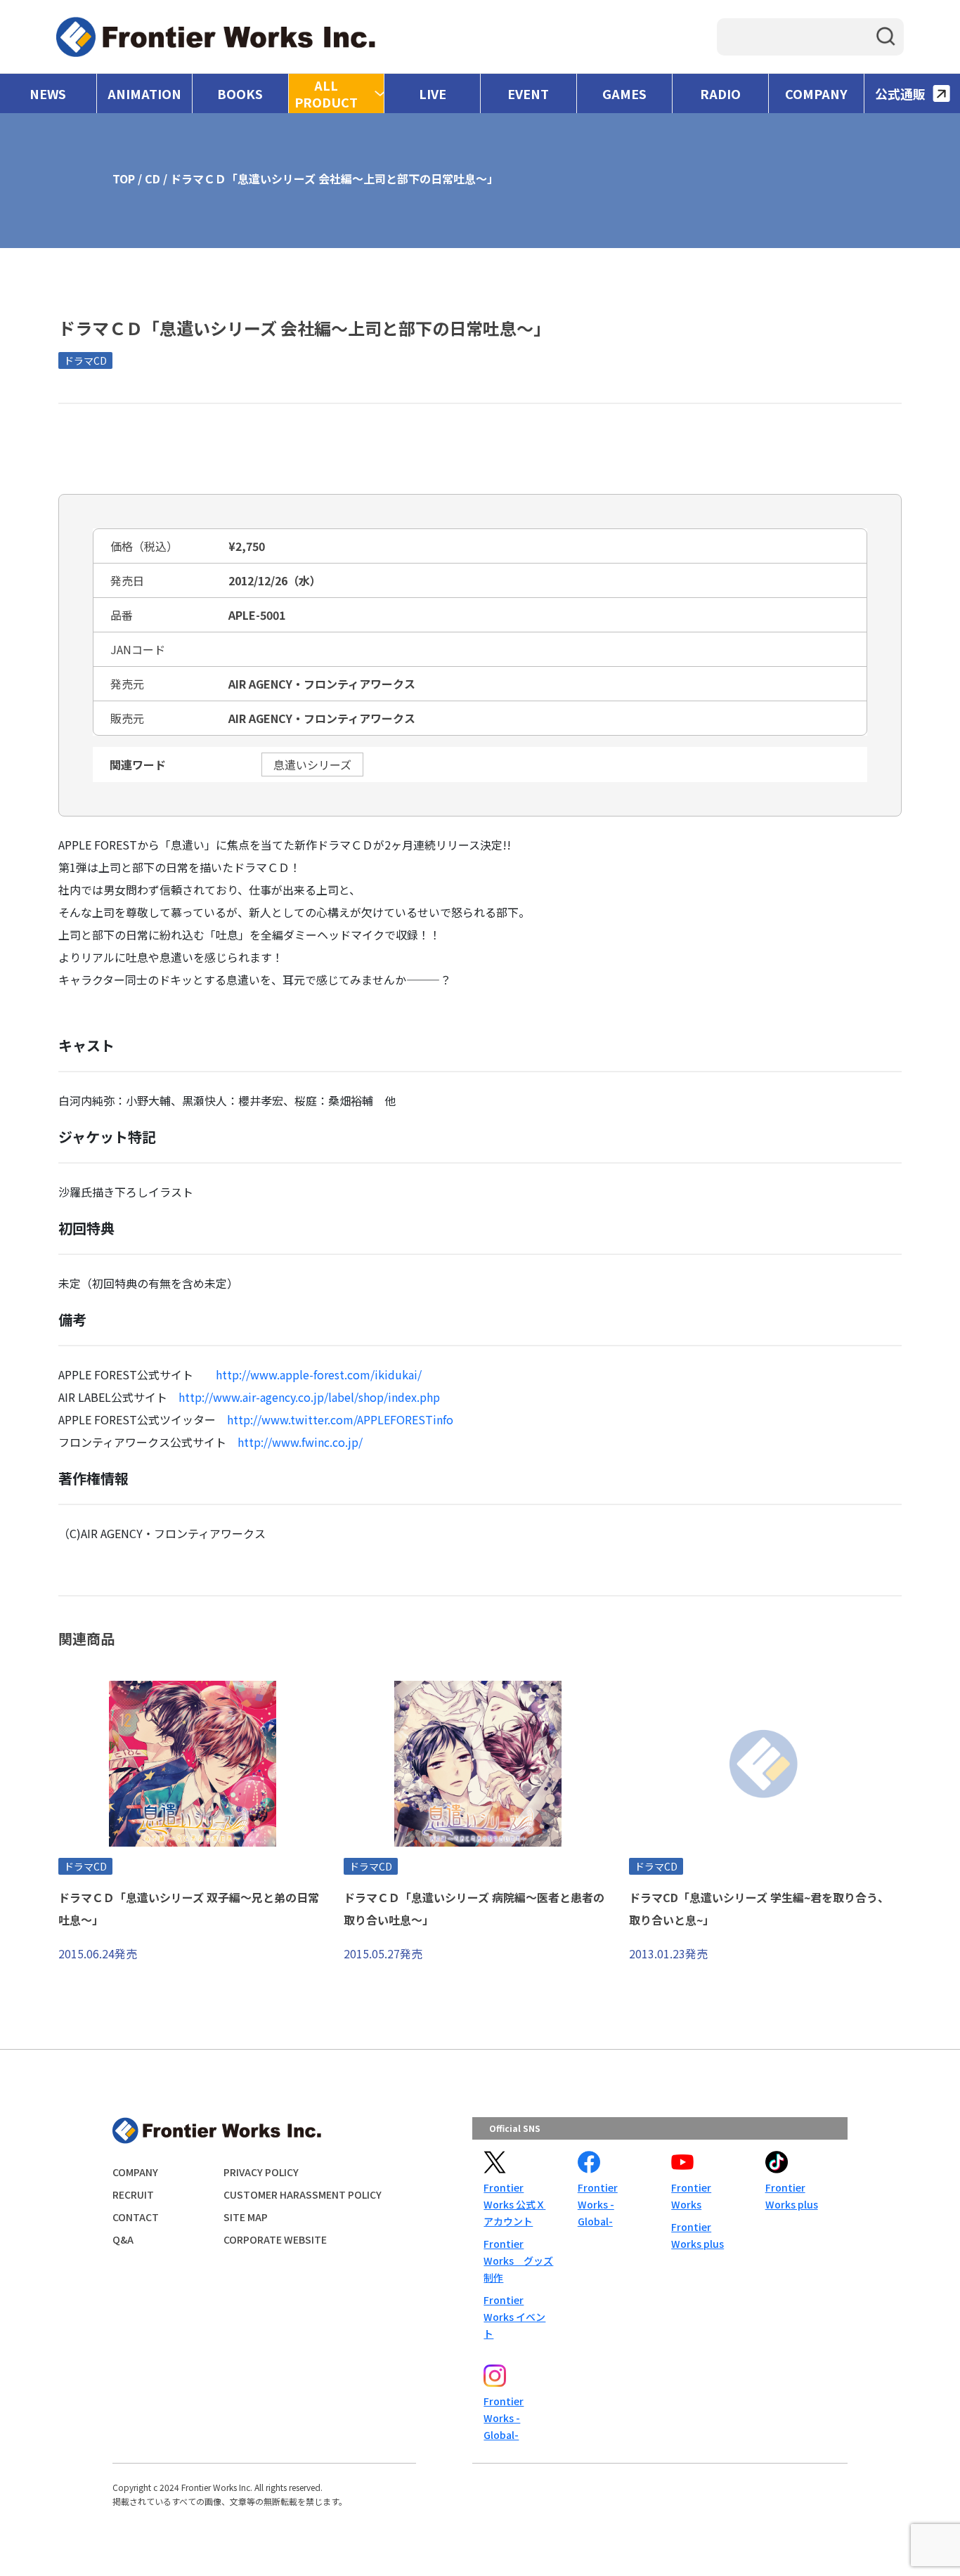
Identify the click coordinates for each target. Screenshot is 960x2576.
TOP (124, 178)
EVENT (528, 93)
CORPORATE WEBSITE (275, 2239)
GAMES (624, 93)
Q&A (123, 2239)
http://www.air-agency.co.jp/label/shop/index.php (309, 1397)
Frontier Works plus (698, 2235)
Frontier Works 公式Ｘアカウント (514, 2204)
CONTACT (136, 2217)
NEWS (48, 93)
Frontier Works (691, 2196)
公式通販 (900, 93)
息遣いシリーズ (312, 765)
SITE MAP (246, 2217)
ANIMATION (144, 93)
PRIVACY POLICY (261, 2172)
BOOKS (240, 93)
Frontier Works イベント (514, 2317)
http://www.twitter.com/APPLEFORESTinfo (340, 1419)
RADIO (720, 93)
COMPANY (816, 93)
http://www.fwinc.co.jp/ (300, 1442)
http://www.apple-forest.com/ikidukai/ (319, 1374)
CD (153, 178)
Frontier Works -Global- (598, 2204)
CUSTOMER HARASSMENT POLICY (303, 2194)
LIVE (433, 93)
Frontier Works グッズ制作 (518, 2260)
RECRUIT (133, 2194)
